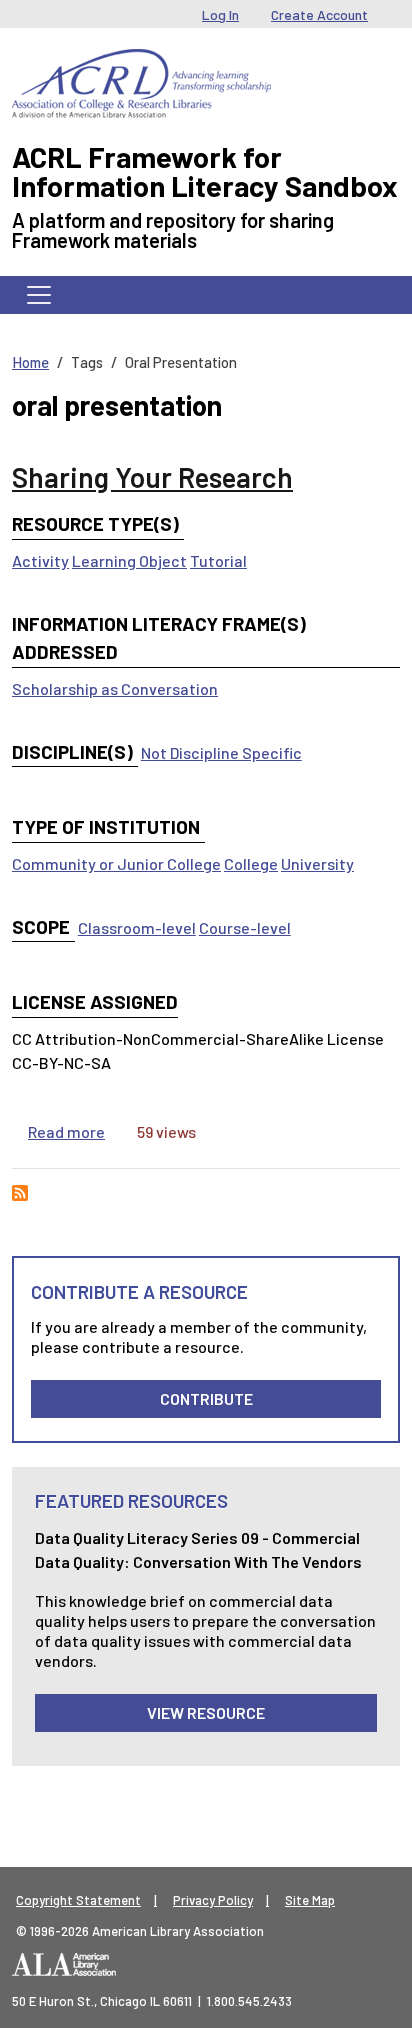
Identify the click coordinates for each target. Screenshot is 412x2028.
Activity (40, 560)
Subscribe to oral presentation (20, 1193)
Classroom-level (137, 927)
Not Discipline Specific (221, 752)
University (317, 863)
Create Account (319, 14)
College (251, 863)
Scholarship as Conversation (115, 688)
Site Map (310, 1900)
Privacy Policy (213, 1900)
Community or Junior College (116, 863)
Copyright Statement (78, 1900)
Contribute (206, 1398)
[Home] (141, 64)
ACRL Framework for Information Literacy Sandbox (205, 171)
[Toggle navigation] (39, 295)
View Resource (206, 1712)
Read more (66, 1131)
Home (30, 362)
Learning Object (129, 560)
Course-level (245, 927)
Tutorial (218, 560)
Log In (220, 14)
